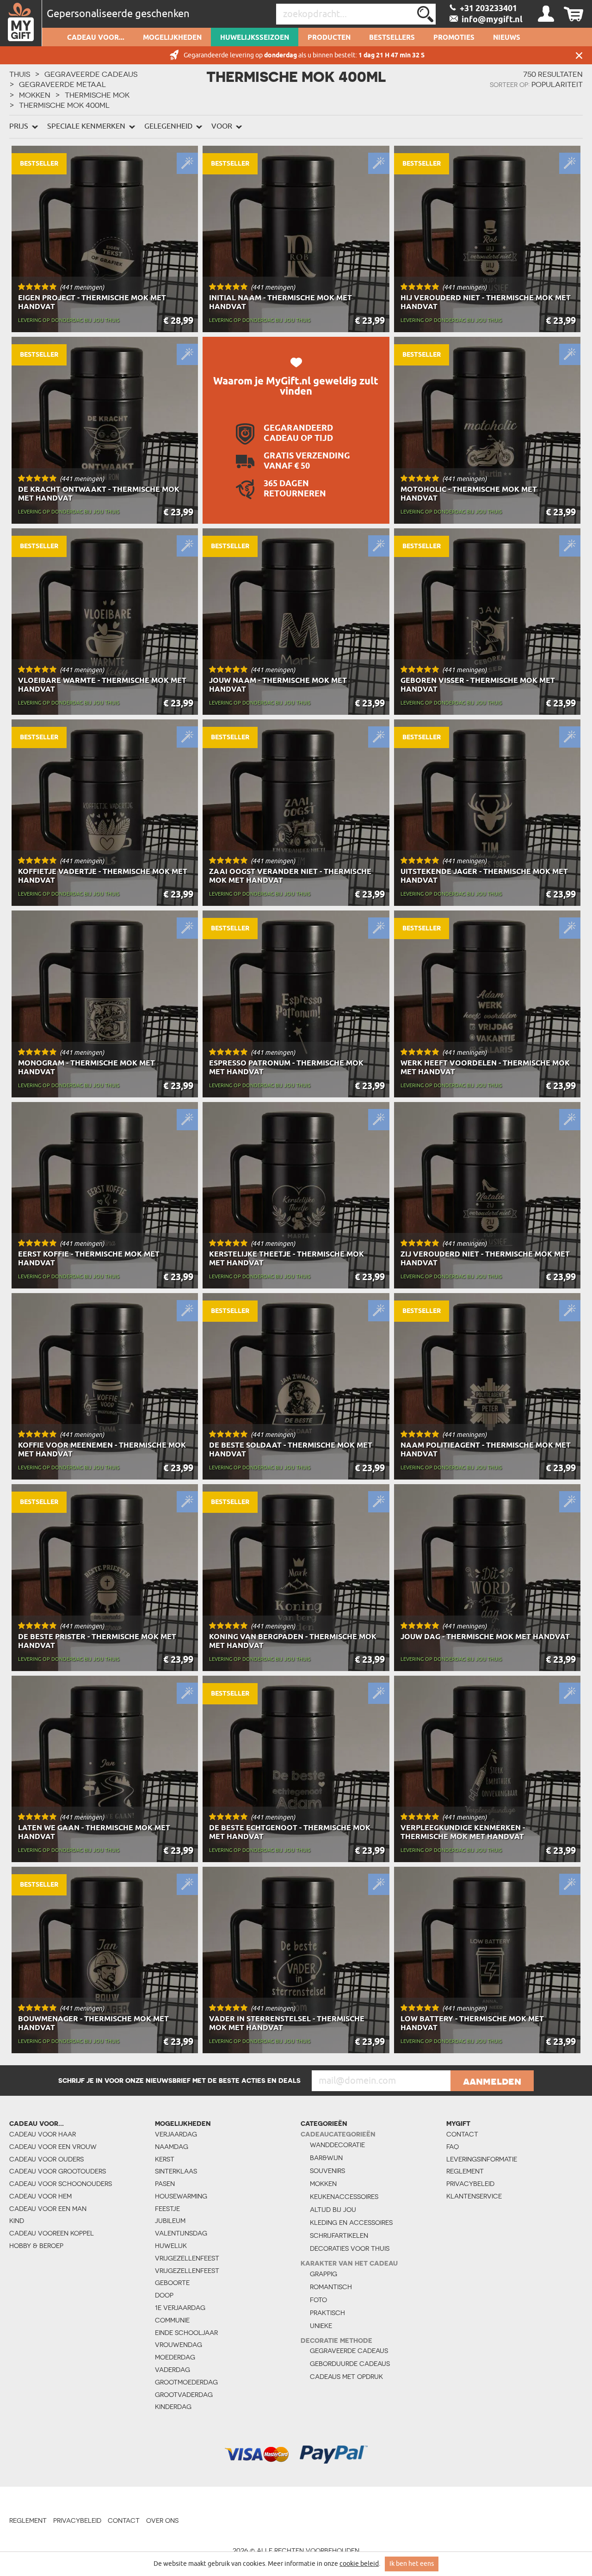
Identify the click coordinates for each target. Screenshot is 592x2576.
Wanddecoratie (337, 2145)
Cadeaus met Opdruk (346, 2377)
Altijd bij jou (333, 2210)
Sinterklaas (176, 2171)
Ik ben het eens (412, 2564)
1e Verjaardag (180, 2308)
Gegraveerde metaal (62, 84)
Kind (17, 2221)
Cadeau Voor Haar (43, 2134)
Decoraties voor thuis (350, 2248)
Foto (318, 2300)
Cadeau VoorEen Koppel (52, 2233)
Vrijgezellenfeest (187, 2258)
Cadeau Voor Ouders (46, 2159)
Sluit (579, 55)
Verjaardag (176, 2134)
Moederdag (175, 2357)
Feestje (167, 2209)
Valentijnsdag (181, 2233)
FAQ (453, 2147)
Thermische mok (97, 95)
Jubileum (170, 2221)
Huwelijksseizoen (255, 38)
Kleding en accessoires (351, 2223)
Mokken (35, 95)
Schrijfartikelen (339, 2235)
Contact (462, 2134)
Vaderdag (173, 2370)
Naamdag (172, 2147)
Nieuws (507, 38)
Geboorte (172, 2283)
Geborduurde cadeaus (350, 2364)
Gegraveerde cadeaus (91, 74)
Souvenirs (327, 2171)
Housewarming (181, 2196)
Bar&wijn (326, 2158)
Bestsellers (392, 38)
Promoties (454, 38)
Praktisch (327, 2313)
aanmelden (492, 2081)
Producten (329, 38)
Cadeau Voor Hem (40, 2196)
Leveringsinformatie (478, 2159)
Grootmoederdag (186, 2382)
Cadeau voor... (96, 38)
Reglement (465, 2171)
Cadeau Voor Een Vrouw (53, 2147)
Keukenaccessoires (344, 2197)
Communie (172, 2320)
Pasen (165, 2184)
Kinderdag (173, 2407)
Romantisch (331, 2287)
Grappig (324, 2274)
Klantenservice (474, 2196)
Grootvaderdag (184, 2395)
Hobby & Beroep (36, 2246)
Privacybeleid (470, 2184)
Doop (164, 2295)
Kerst (165, 2159)
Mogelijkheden (172, 38)
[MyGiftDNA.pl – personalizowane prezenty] (21, 23)
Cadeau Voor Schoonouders (61, 2184)
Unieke (321, 2326)
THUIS (20, 74)
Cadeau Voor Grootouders (58, 2171)
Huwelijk (171, 2246)
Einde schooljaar (186, 2333)
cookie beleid (359, 2564)
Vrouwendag (179, 2345)
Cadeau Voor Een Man (48, 2209)
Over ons (162, 2520)
